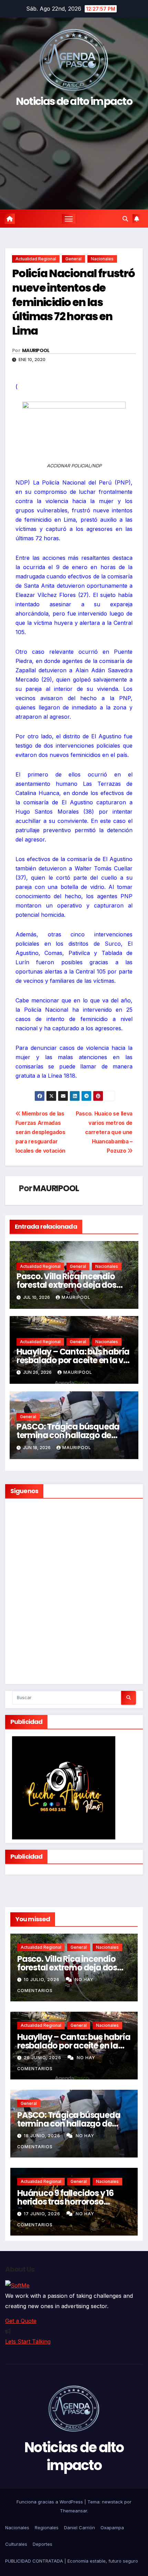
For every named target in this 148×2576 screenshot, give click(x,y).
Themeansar (73, 2511)
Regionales (47, 2528)
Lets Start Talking (28, 2341)
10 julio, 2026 (42, 1980)
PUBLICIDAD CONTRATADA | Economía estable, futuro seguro (72, 2561)
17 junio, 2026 (43, 2214)
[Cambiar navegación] (69, 219)
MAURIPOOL (36, 350)
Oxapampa (112, 2528)
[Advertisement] (74, 155)
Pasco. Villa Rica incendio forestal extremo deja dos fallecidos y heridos (66, 1285)
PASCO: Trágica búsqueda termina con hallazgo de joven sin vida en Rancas (68, 1435)
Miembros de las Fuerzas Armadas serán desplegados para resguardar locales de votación (40, 1132)
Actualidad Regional (36, 259)
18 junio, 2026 (43, 2136)
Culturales (16, 2544)
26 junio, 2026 (43, 2058)
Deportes (43, 2544)
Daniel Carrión (80, 2528)
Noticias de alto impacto (74, 101)
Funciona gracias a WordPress (50, 2502)
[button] (125, 219)
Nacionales (102, 259)
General (73, 259)
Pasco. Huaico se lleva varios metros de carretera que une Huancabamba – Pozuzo (104, 1132)
